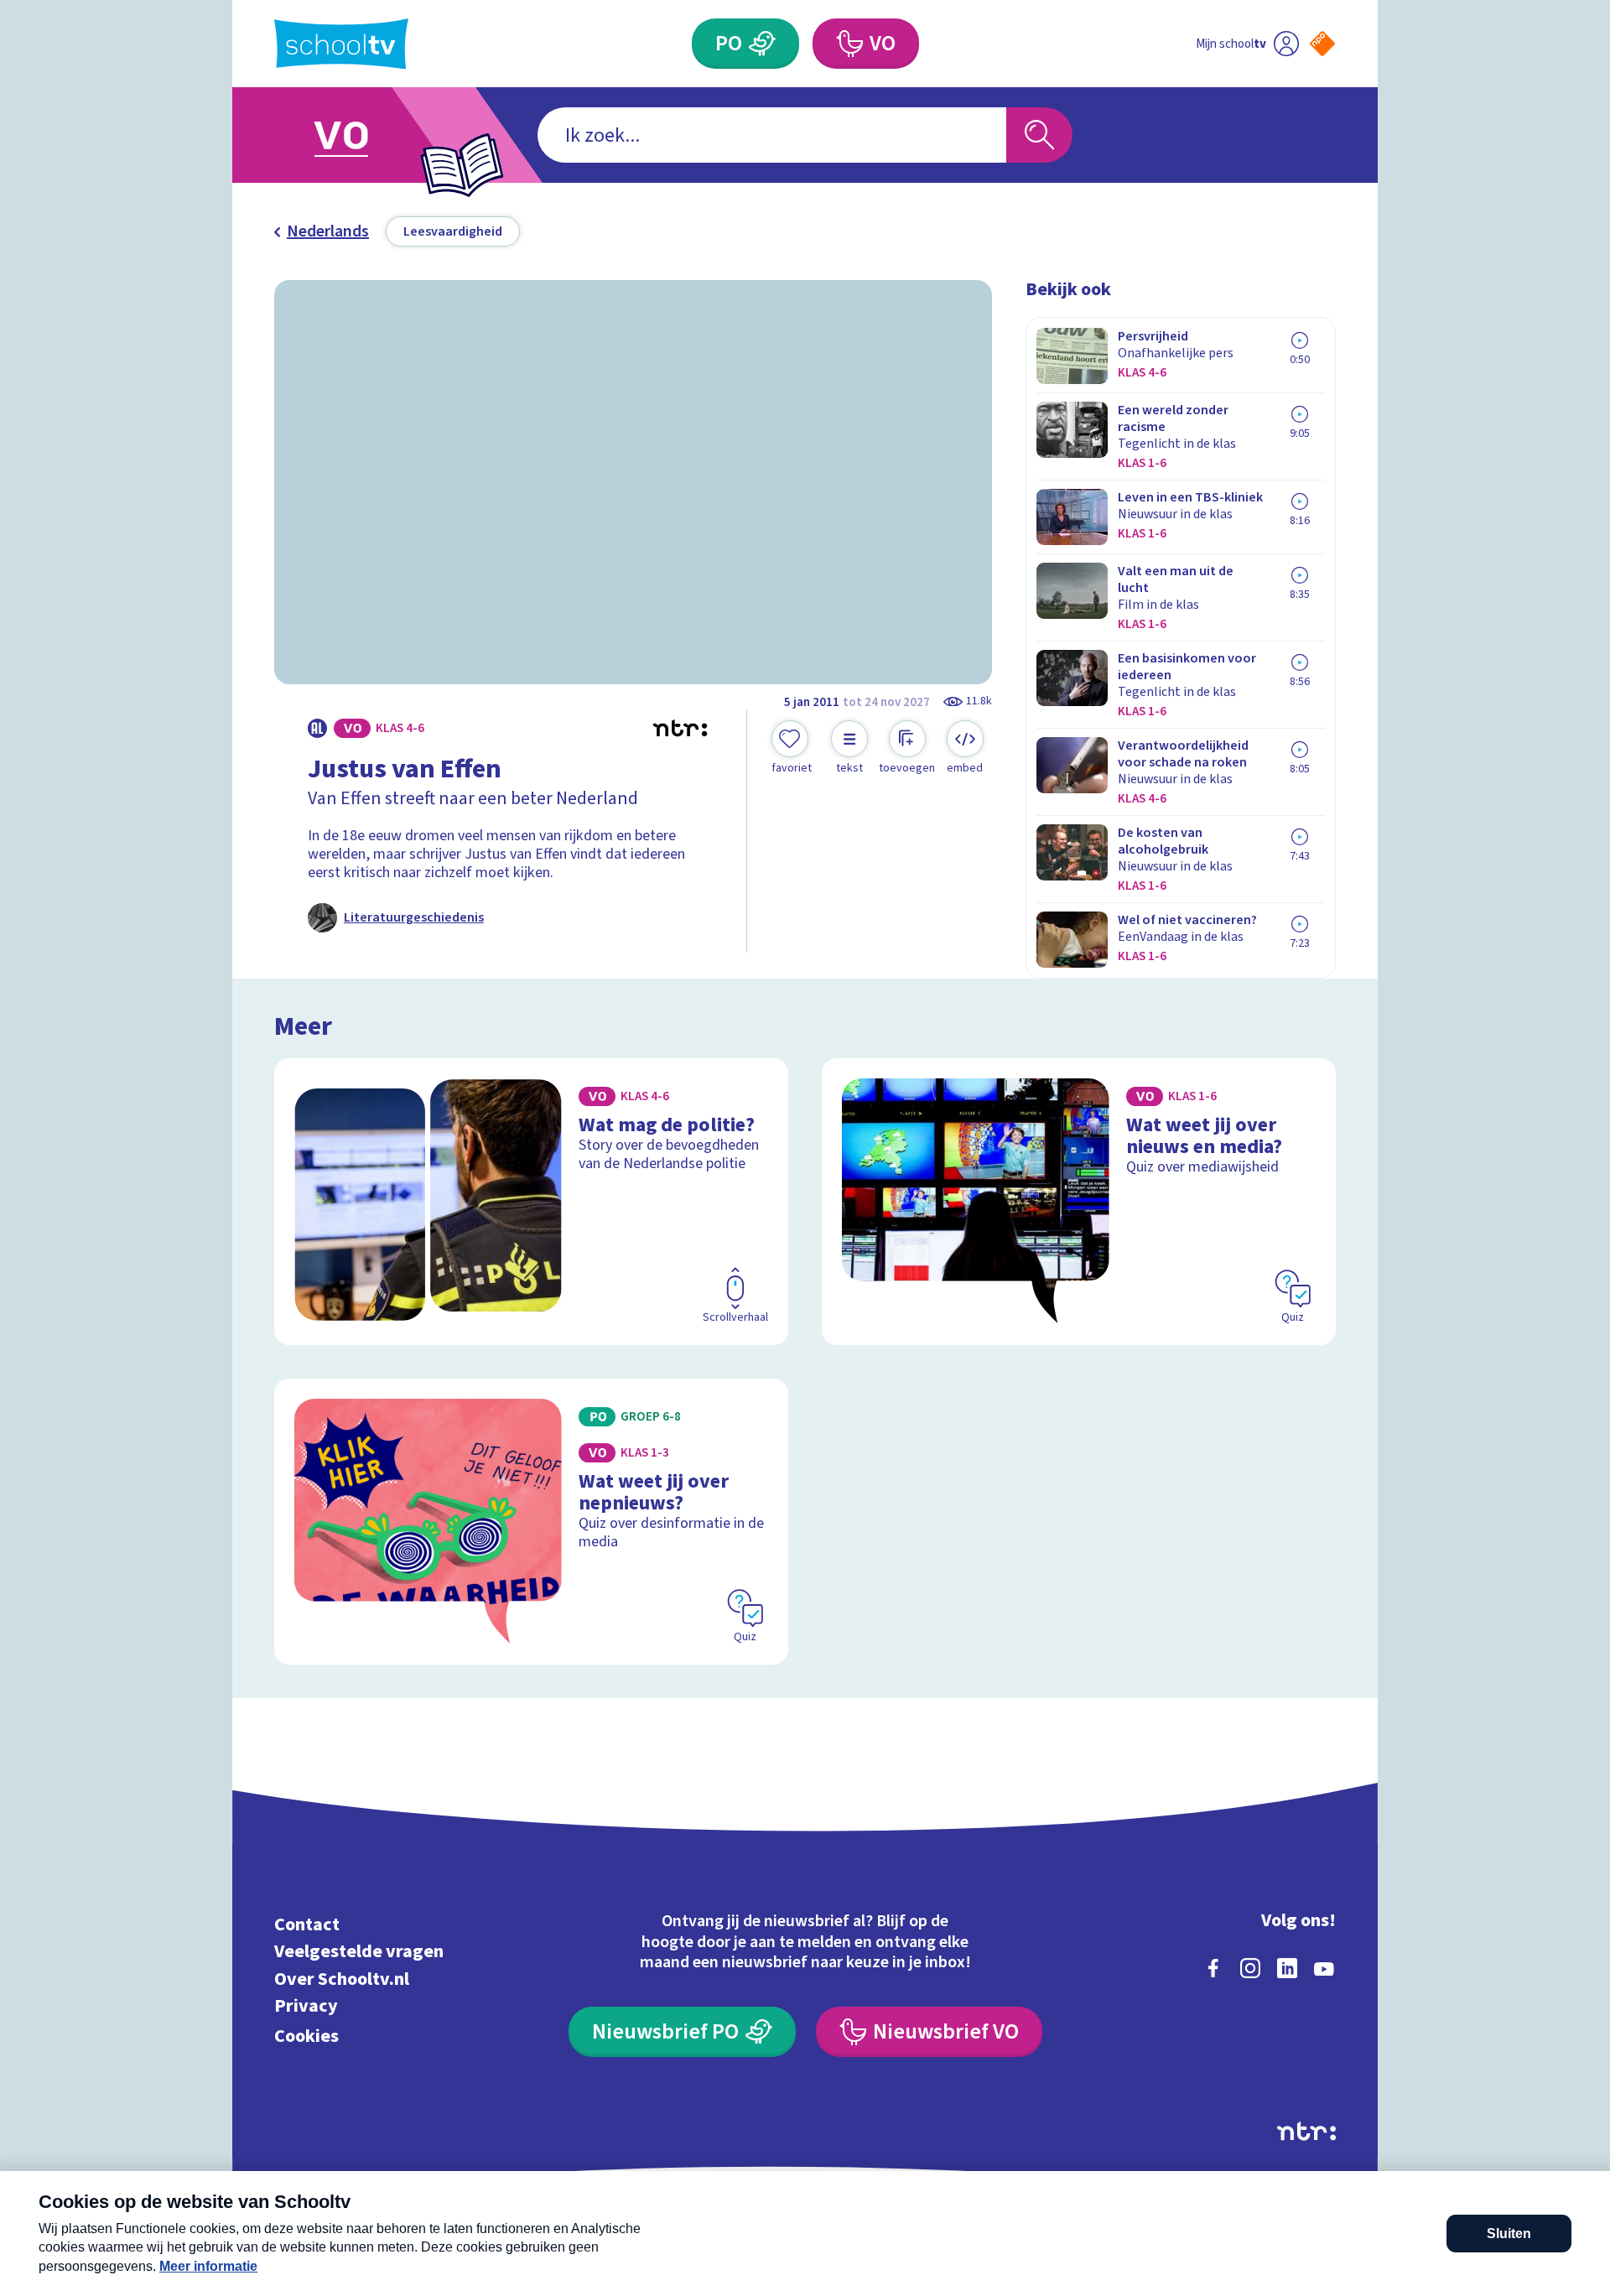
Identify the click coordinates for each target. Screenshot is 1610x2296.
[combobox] (772, 135)
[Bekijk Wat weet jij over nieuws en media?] (1079, 1202)
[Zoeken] (1039, 135)
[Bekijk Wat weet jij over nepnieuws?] (531, 1522)
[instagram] (1250, 1968)
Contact (307, 1924)
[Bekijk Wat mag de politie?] (531, 1202)
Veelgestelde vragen (359, 1952)
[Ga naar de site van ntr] (1306, 2131)
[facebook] (1213, 1968)
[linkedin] (1287, 1968)
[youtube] (1324, 1968)
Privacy (306, 2006)
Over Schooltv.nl (342, 1979)
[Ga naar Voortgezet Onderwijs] (358, 135)
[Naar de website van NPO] (1322, 44)
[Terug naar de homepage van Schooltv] (341, 44)
